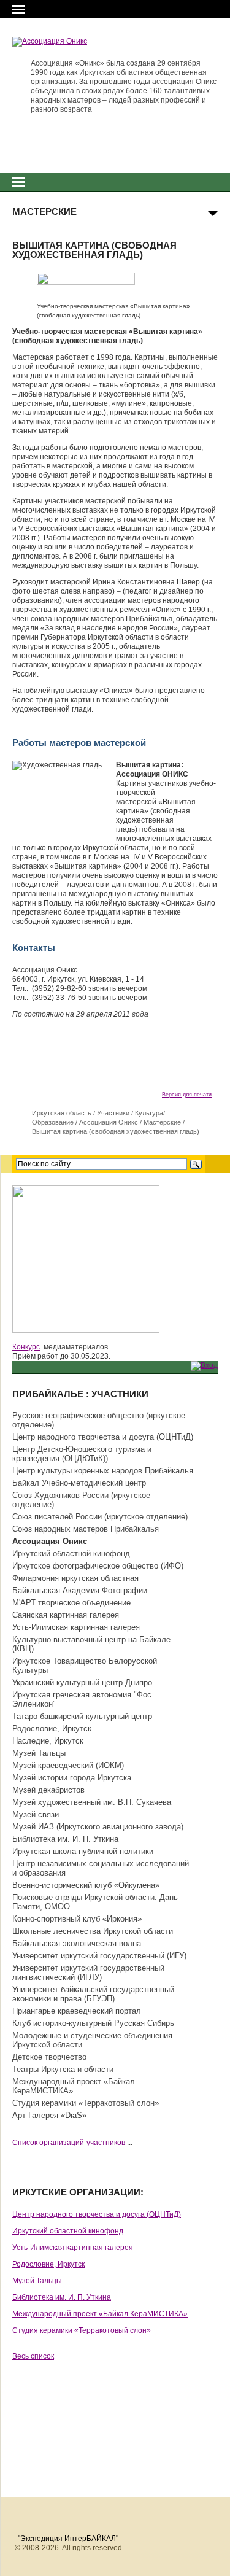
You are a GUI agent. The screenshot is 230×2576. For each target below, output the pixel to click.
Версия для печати (187, 1095)
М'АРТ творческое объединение (71, 1603)
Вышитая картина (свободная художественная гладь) (116, 1131)
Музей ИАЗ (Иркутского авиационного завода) (98, 1827)
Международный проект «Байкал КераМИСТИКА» (100, 2314)
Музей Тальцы (39, 1753)
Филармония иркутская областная (75, 1578)
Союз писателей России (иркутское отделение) (100, 1517)
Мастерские (162, 1122)
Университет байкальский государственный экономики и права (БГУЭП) (93, 1994)
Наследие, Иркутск (48, 1741)
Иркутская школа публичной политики (83, 1851)
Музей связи (36, 1814)
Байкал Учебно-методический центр (79, 1483)
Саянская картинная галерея (66, 1615)
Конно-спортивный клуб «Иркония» (77, 1919)
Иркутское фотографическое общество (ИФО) (98, 1566)
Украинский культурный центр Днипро (82, 1682)
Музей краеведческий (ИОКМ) (68, 1765)
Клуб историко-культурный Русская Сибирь (93, 2023)
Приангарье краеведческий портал (77, 2011)
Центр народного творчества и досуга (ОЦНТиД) (103, 1437)
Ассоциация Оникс (109, 1122)
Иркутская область (62, 1113)
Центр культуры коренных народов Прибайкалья (103, 1471)
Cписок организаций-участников (69, 2143)
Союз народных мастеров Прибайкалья (86, 1529)
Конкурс (26, 1347)
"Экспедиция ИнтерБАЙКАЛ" (68, 2539)
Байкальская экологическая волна (77, 1943)
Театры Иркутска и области (63, 2069)
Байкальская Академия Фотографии (80, 1590)
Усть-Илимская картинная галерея (76, 1627)
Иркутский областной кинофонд (71, 1554)
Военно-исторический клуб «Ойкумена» (86, 1885)
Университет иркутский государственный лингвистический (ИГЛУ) (88, 1973)
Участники (113, 1113)
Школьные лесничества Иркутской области (93, 1931)
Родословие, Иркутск (52, 1728)
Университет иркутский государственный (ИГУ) (99, 1956)
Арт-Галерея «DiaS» (49, 2115)
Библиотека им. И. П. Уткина (65, 1839)
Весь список (33, 2356)
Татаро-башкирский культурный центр (82, 1716)
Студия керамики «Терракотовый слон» (86, 2103)
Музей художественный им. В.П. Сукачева (92, 1802)
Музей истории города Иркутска (72, 1778)
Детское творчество (49, 2057)
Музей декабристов (48, 1790)
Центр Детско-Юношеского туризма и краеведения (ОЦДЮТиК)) (82, 1454)
